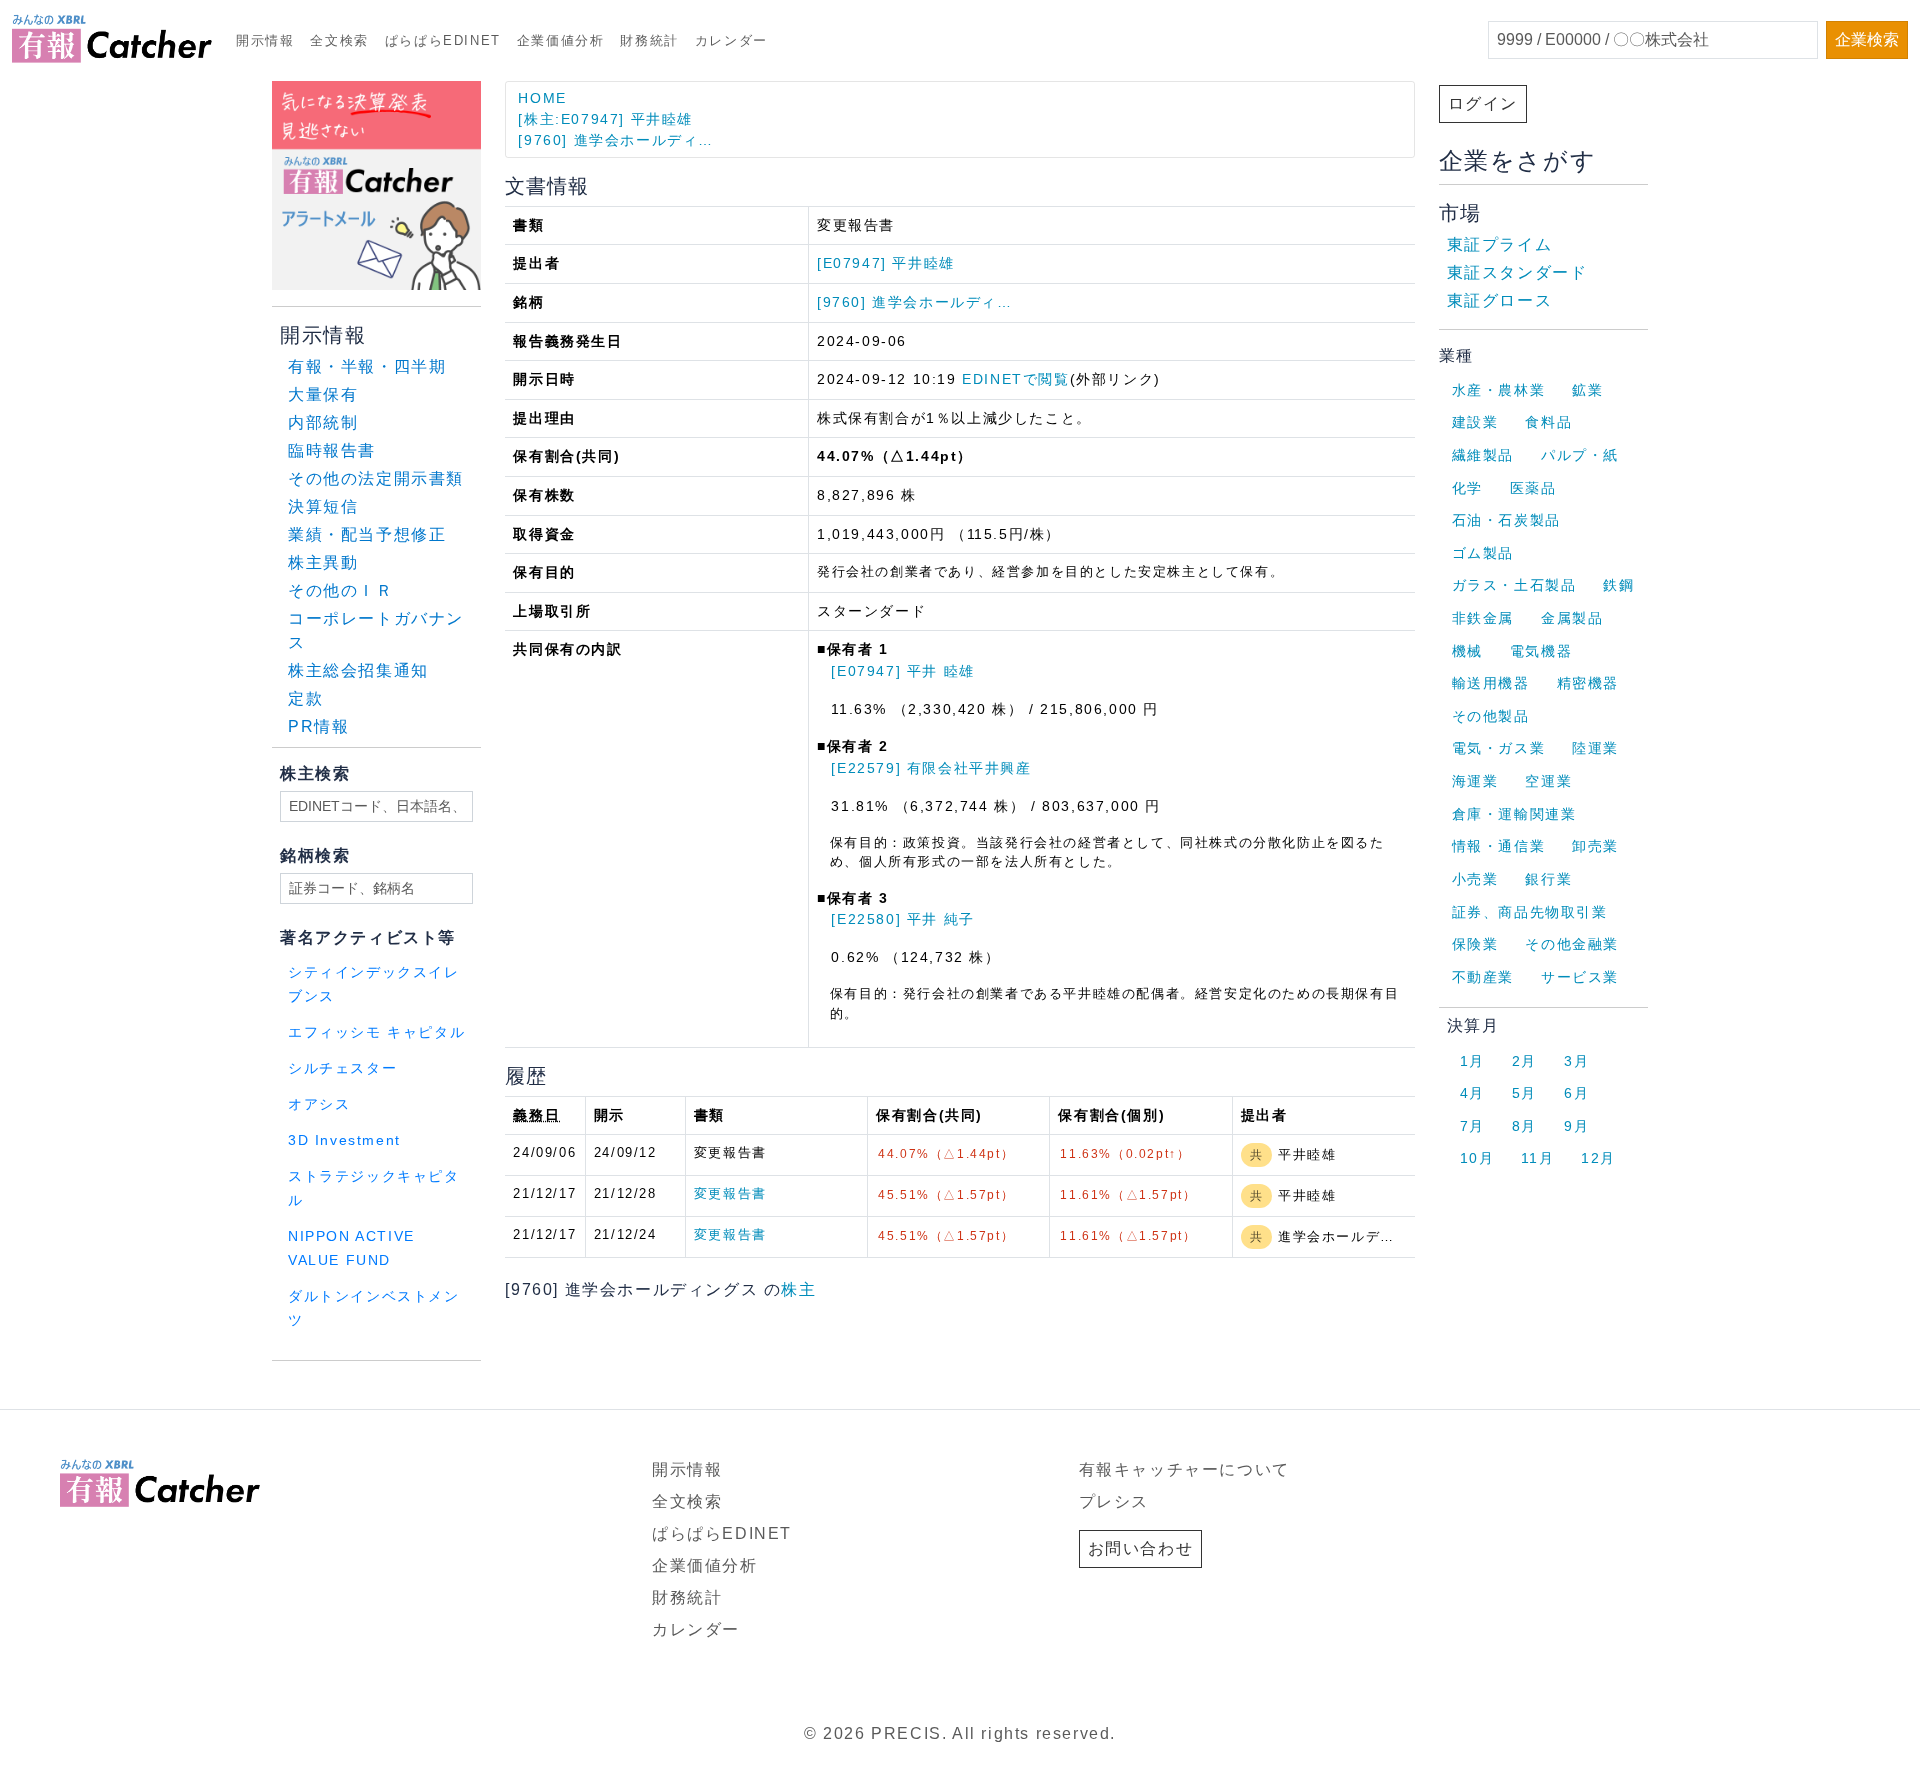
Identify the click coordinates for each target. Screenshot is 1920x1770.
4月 (1472, 1093)
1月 (1472, 1061)
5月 (1524, 1093)
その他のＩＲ (341, 590)
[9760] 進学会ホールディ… (616, 140)
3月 (1576, 1061)
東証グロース (1500, 300)
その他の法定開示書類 (376, 478)
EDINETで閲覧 (1015, 379)
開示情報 (265, 40)
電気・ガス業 (1499, 748)
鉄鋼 (1618, 585)
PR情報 (318, 726)
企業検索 (1867, 39)
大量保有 (323, 394)
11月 (1537, 1158)
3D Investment (344, 1140)
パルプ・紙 (1580, 455)
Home (542, 98)
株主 (798, 1289)
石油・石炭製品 (1506, 520)
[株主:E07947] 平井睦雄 (605, 119)
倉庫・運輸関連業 (1514, 814)
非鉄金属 (1483, 618)
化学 (1467, 488)
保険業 (1475, 944)
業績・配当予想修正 (367, 534)
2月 (1524, 1061)
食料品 (1548, 422)
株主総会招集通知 (358, 670)
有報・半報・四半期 (367, 366)
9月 (1576, 1126)
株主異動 (323, 562)
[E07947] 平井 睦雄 (902, 671)
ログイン (1483, 103)
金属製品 (1572, 618)
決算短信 (323, 506)
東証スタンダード (1517, 272)
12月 (1598, 1158)
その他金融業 (1572, 944)
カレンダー (731, 40)
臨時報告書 (332, 450)
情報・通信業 (1499, 846)
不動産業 (1483, 977)
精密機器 (1588, 683)
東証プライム (1500, 244)
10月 (1477, 1158)
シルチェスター (342, 1068)
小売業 (1475, 879)
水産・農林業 (1499, 390)
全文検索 (339, 40)
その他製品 (1491, 716)
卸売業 (1595, 846)
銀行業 (1548, 879)
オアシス (319, 1104)
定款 (305, 698)
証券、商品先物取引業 (1530, 912)
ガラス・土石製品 (1514, 585)
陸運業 (1595, 748)
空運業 (1548, 781)
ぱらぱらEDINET (443, 40)
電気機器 (1541, 651)
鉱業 (1587, 390)
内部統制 (323, 422)
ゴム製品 (1483, 553)
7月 (1472, 1126)
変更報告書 (730, 1193)
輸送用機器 (1491, 683)
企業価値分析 (561, 40)
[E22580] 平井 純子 (902, 919)
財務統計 (649, 40)
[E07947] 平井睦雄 (886, 263)
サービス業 (1580, 977)
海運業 (1475, 781)
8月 (1524, 1126)
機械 (1467, 651)
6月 (1576, 1093)
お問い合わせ (1141, 1548)
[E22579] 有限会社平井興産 (931, 768)
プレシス (1114, 1501)
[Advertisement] (514, 1386)
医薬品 (1533, 488)
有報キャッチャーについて (1184, 1469)
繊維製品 (1483, 455)
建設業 (1475, 422)
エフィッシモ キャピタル (376, 1032)
